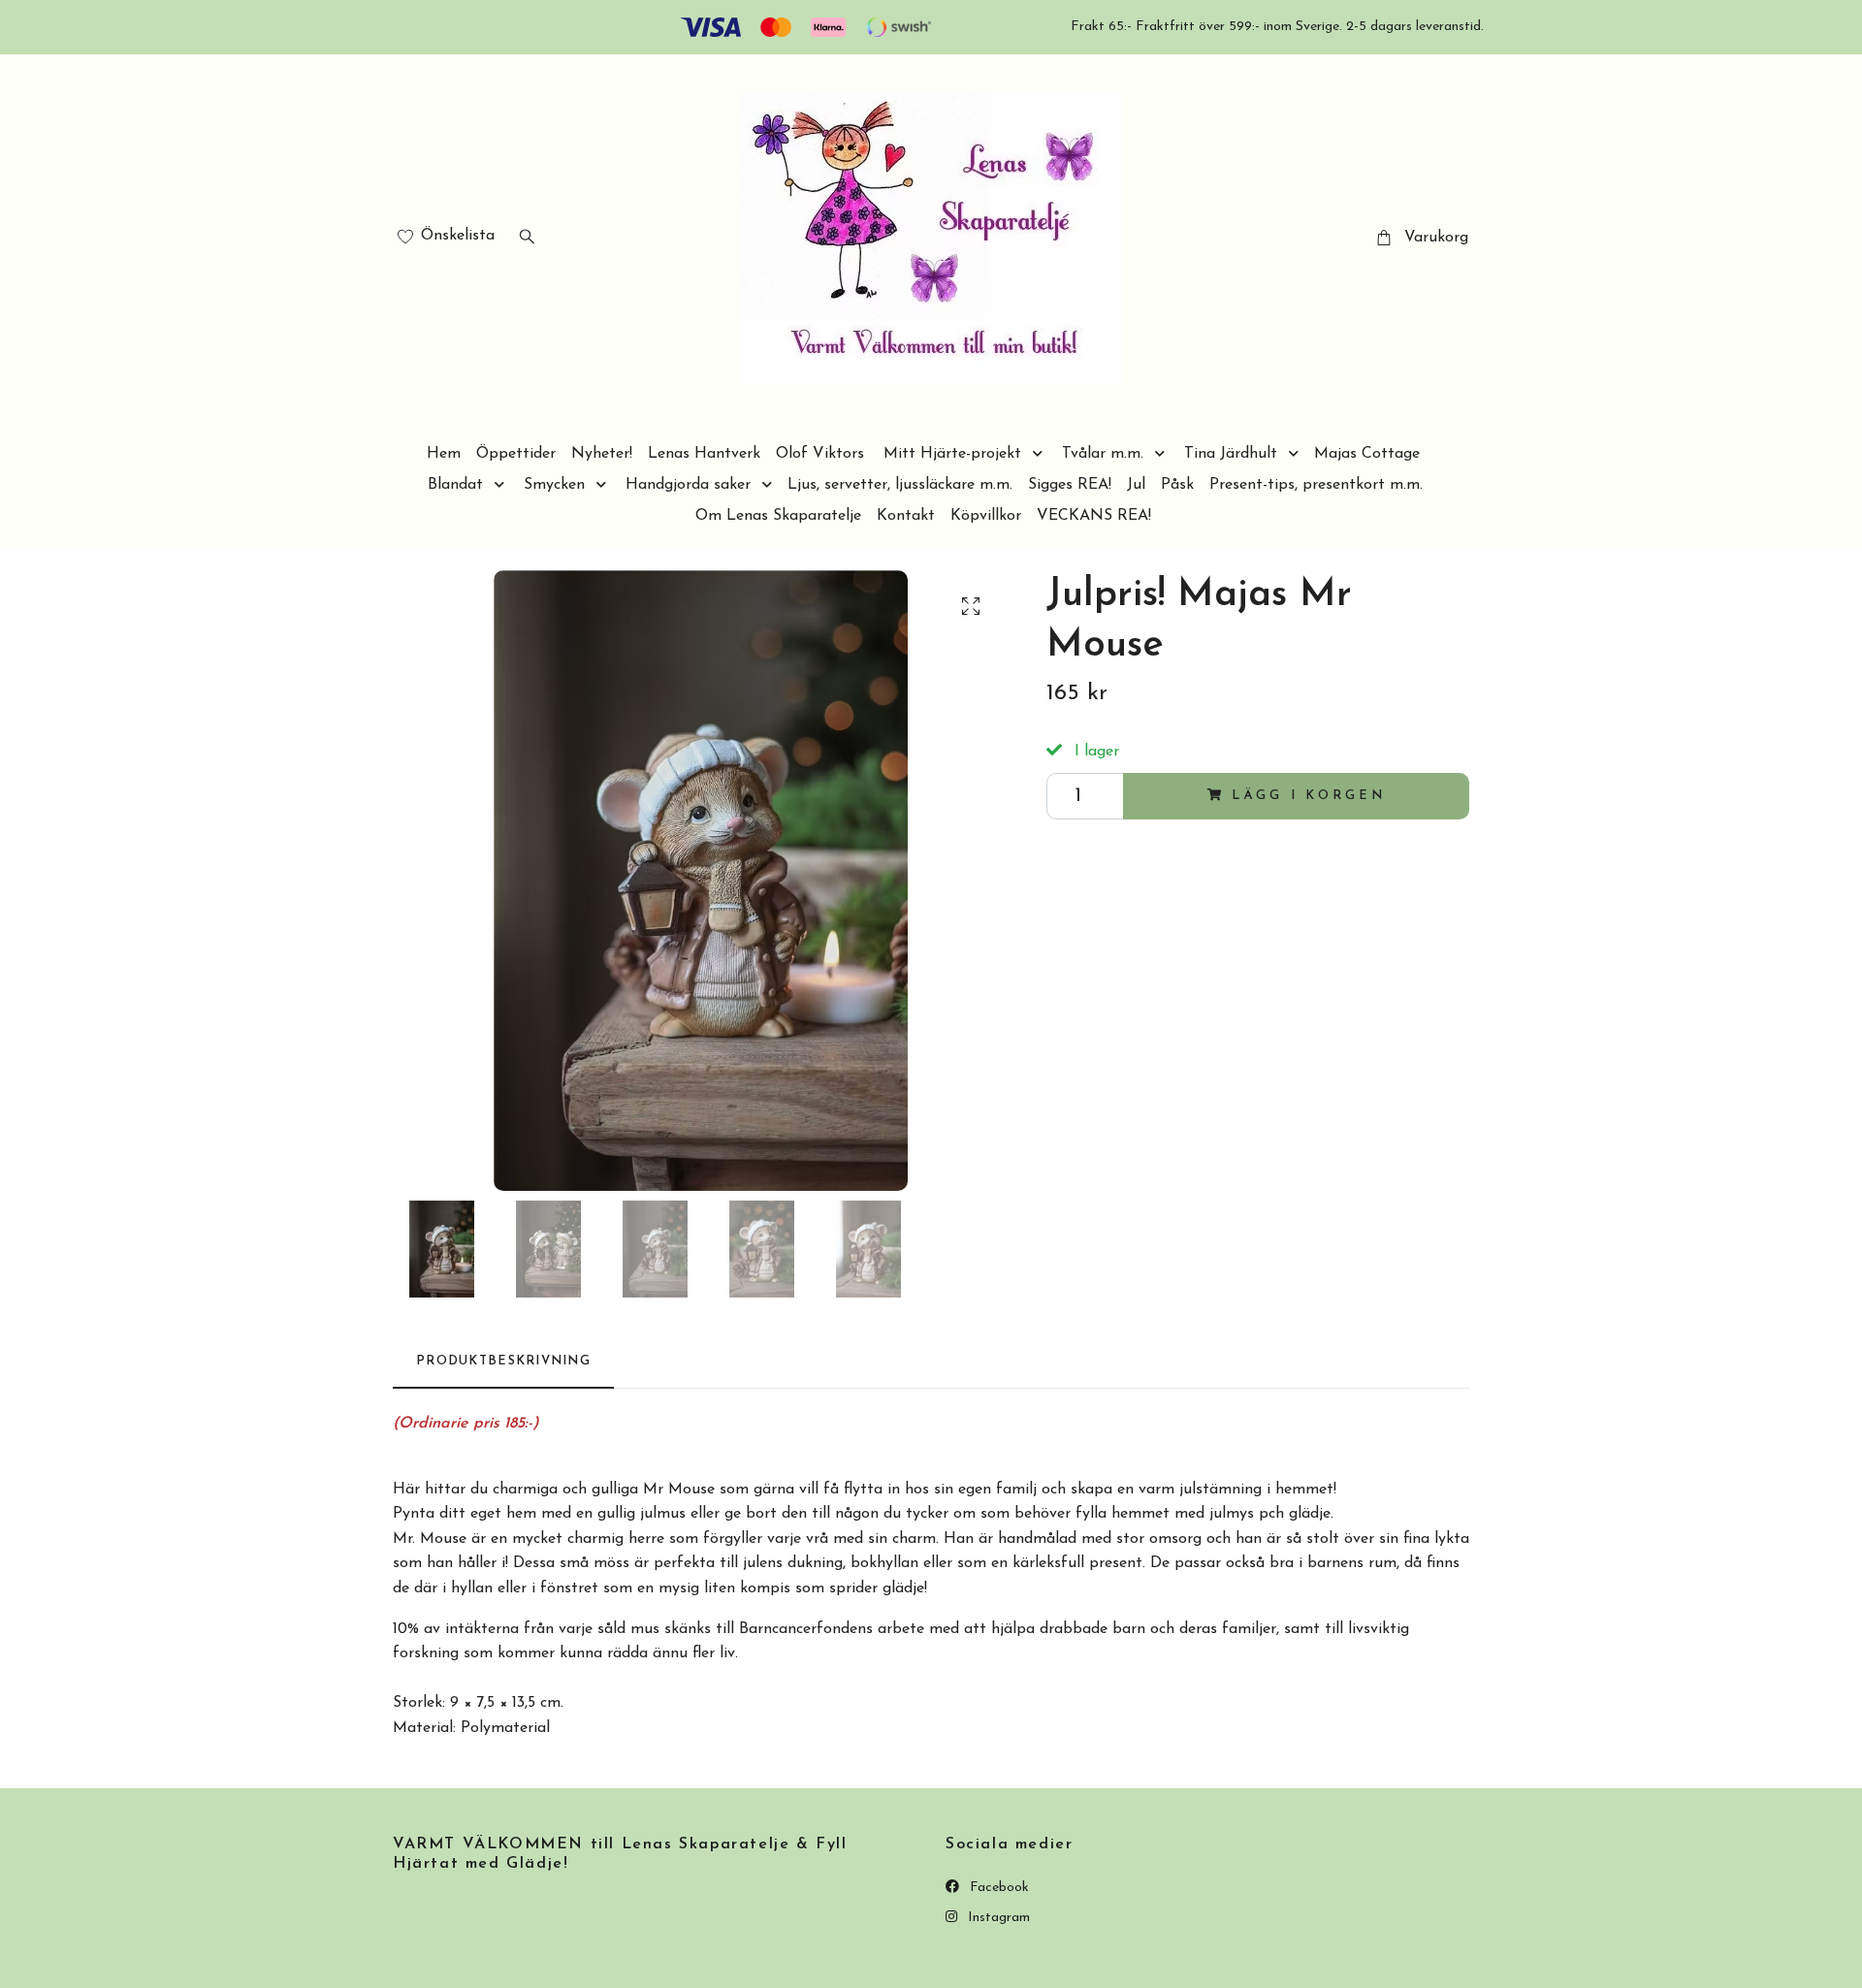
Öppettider (516, 454)
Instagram (997, 1918)
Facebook (997, 1888)
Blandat (455, 485)
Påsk (1177, 485)
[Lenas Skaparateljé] (931, 239)
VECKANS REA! (1094, 516)
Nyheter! (602, 454)
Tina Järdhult (1231, 454)
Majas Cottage (1367, 454)
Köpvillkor (986, 516)
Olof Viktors (820, 454)
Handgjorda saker (688, 485)
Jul (1136, 485)
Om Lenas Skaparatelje (778, 516)
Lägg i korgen (1308, 796)
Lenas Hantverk (704, 454)
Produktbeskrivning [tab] (503, 1361)
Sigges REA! (1070, 485)
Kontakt (906, 516)
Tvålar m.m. (1103, 454)
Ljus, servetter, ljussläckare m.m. (900, 485)
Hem (444, 454)
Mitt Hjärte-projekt (952, 454)
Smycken (554, 485)
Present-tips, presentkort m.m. (1316, 485)
